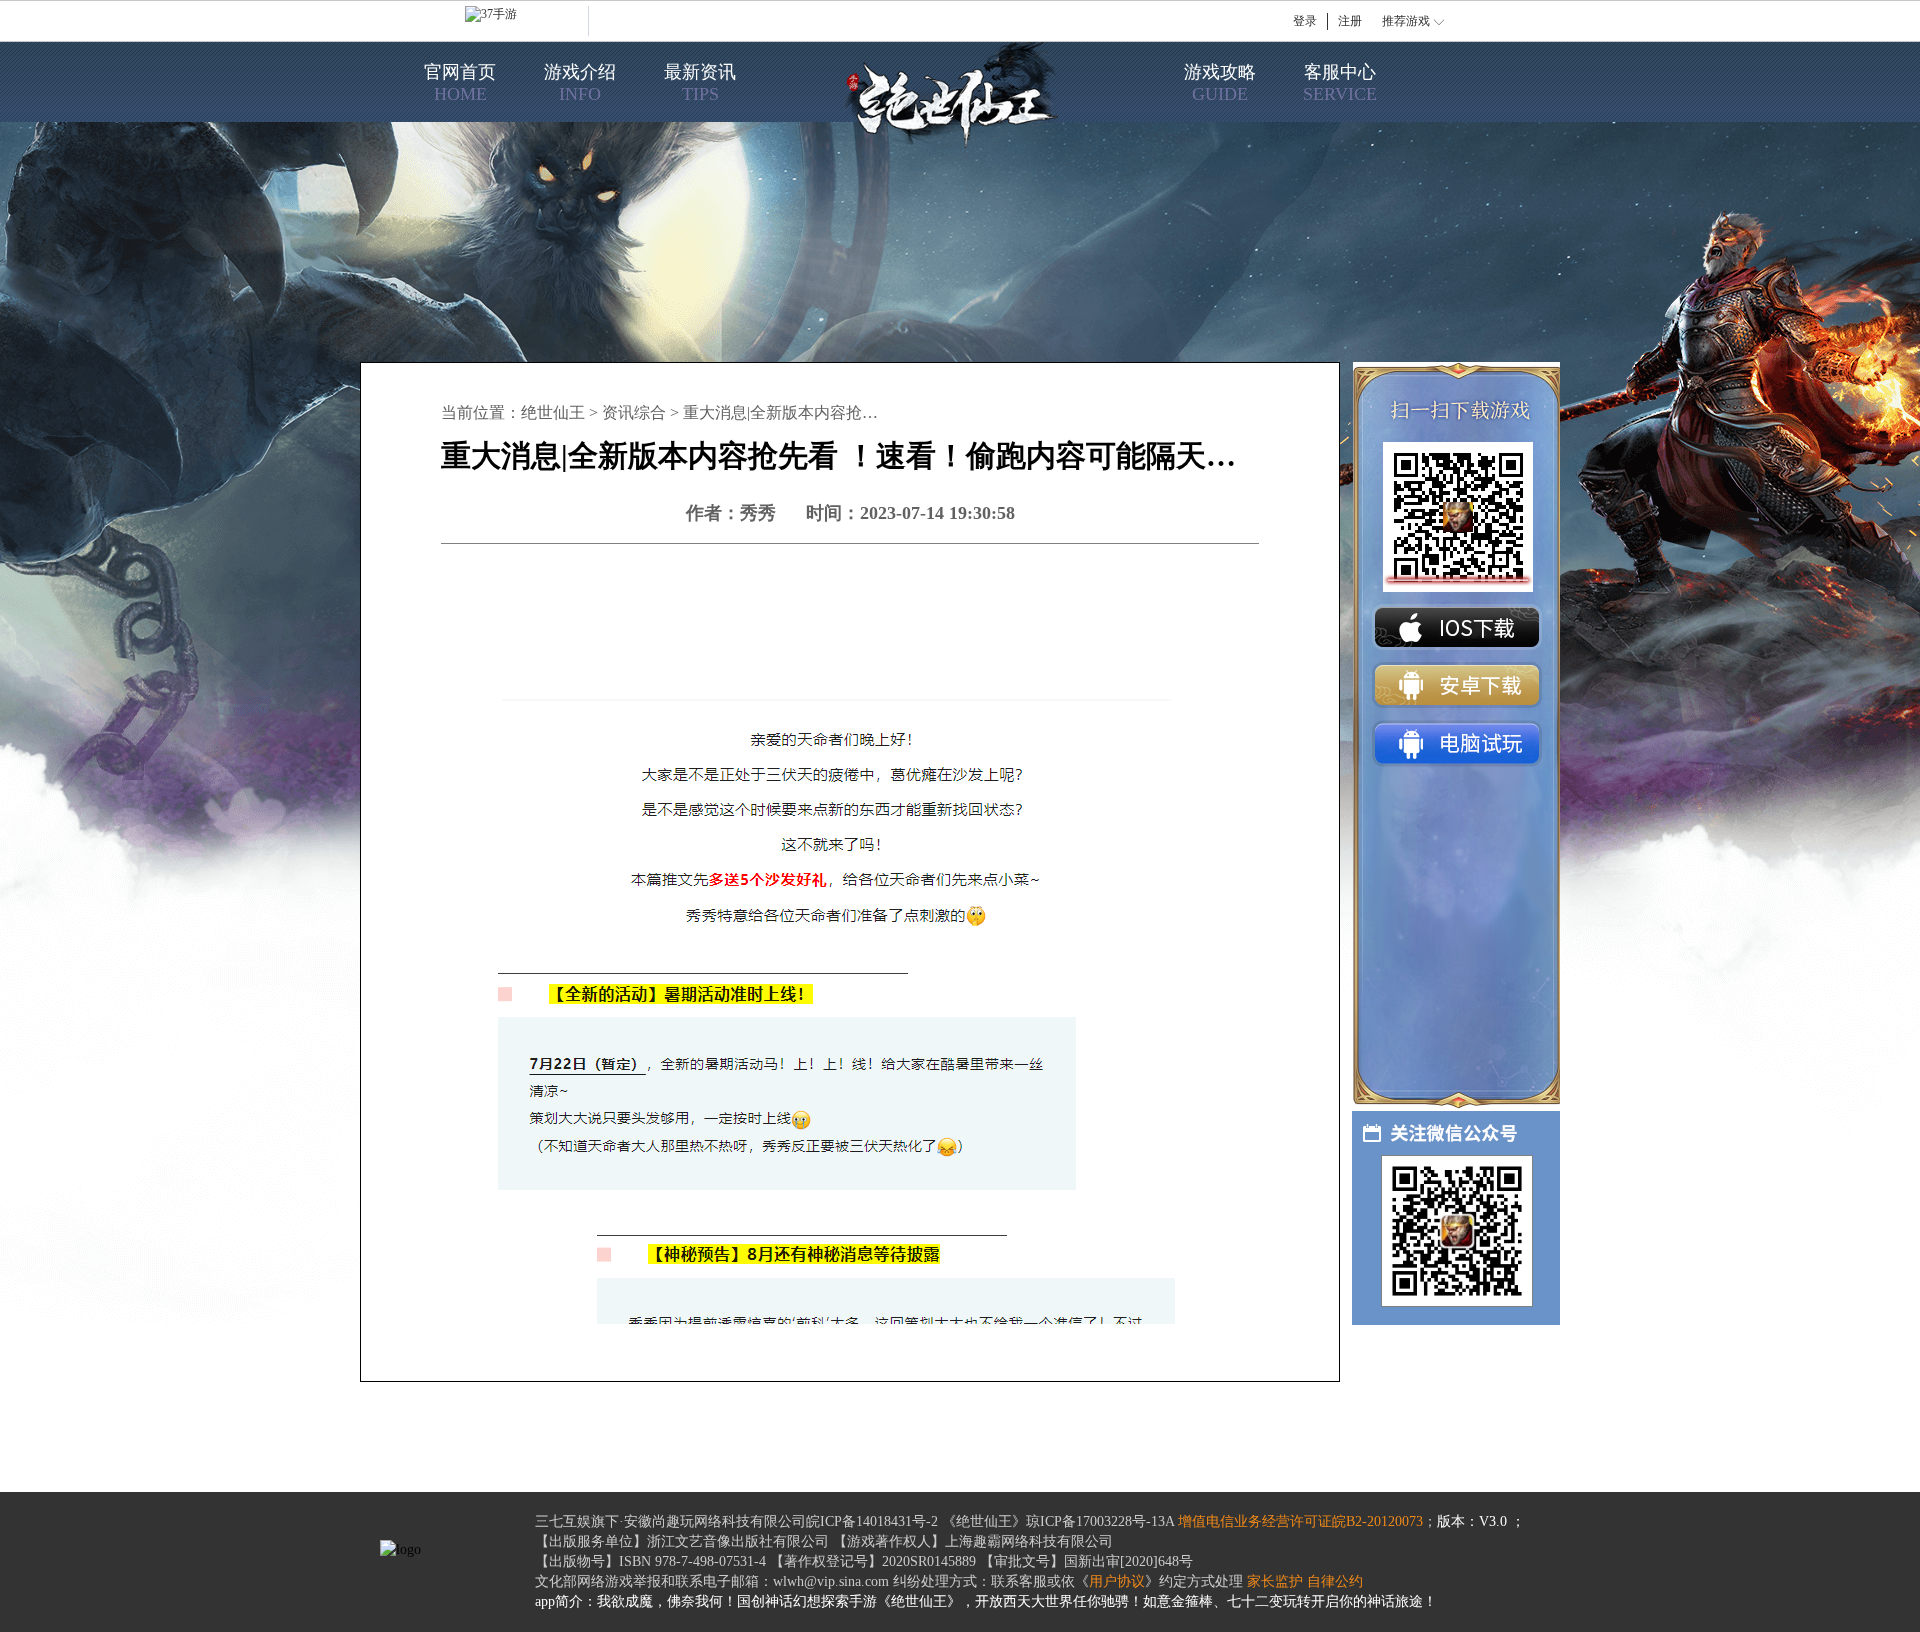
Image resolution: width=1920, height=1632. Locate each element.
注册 (1350, 21)
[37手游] (527, 21)
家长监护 (1275, 1581)
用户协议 (1117, 1581)
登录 (1305, 21)
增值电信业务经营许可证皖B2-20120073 (1300, 1521)
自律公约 (1335, 1581)
